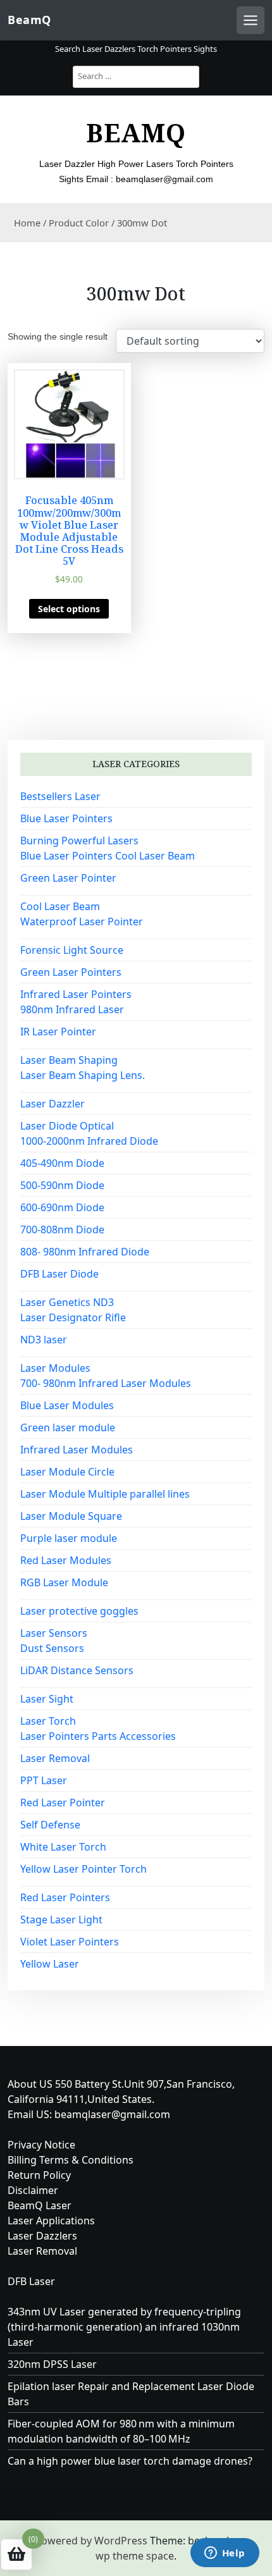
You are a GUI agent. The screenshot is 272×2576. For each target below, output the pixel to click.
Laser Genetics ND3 (67, 1302)
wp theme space (135, 2556)
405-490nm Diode (62, 1163)
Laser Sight (47, 1699)
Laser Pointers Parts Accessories (98, 1736)
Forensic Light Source (72, 950)
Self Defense (50, 1825)
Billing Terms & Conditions (71, 2160)
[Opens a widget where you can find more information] (225, 2554)
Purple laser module (69, 1538)
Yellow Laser (50, 1964)
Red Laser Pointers (65, 1897)
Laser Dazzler (53, 1104)
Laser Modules (55, 1368)
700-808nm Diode (62, 1229)
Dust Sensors (52, 1648)
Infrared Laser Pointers (76, 994)
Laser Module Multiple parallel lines (105, 1494)
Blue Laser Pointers (66, 818)
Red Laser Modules (66, 1560)
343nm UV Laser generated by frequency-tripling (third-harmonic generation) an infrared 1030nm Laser (124, 2327)
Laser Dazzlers (42, 2236)
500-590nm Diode (62, 1185)
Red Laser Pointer (63, 1803)
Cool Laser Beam (60, 906)
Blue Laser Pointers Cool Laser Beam (108, 856)
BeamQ (29, 20)
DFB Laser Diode (59, 1274)
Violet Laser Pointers (70, 1942)
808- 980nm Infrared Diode (85, 1252)
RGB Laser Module (64, 1582)
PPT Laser (44, 1780)
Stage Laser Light (61, 1920)
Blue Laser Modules (67, 1405)
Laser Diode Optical (67, 1126)
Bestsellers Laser (60, 796)
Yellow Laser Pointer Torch (83, 1869)
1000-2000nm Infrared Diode (89, 1141)
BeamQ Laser (40, 2205)
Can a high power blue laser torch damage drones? (130, 2461)
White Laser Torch (63, 1847)
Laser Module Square (71, 1516)
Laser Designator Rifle (73, 1317)
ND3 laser (44, 1340)
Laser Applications (51, 2221)
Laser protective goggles (79, 1611)
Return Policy (39, 2175)
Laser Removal (55, 1758)
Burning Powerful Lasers (79, 841)
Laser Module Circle (67, 1472)
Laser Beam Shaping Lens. (83, 1075)
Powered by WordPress (91, 2541)
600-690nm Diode (62, 1207)
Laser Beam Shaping (69, 1060)
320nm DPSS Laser (52, 2364)
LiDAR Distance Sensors (77, 1670)
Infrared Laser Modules (77, 1450)
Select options (69, 609)
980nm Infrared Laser (72, 1009)
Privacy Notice (41, 2145)
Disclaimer (33, 2190)
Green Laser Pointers (71, 972)
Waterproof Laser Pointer (82, 921)
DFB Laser (31, 2281)
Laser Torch (48, 1721)
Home (27, 223)
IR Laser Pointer (58, 1032)
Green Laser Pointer (68, 878)
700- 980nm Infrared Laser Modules (106, 1383)
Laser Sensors (54, 1633)
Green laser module (68, 1427)
